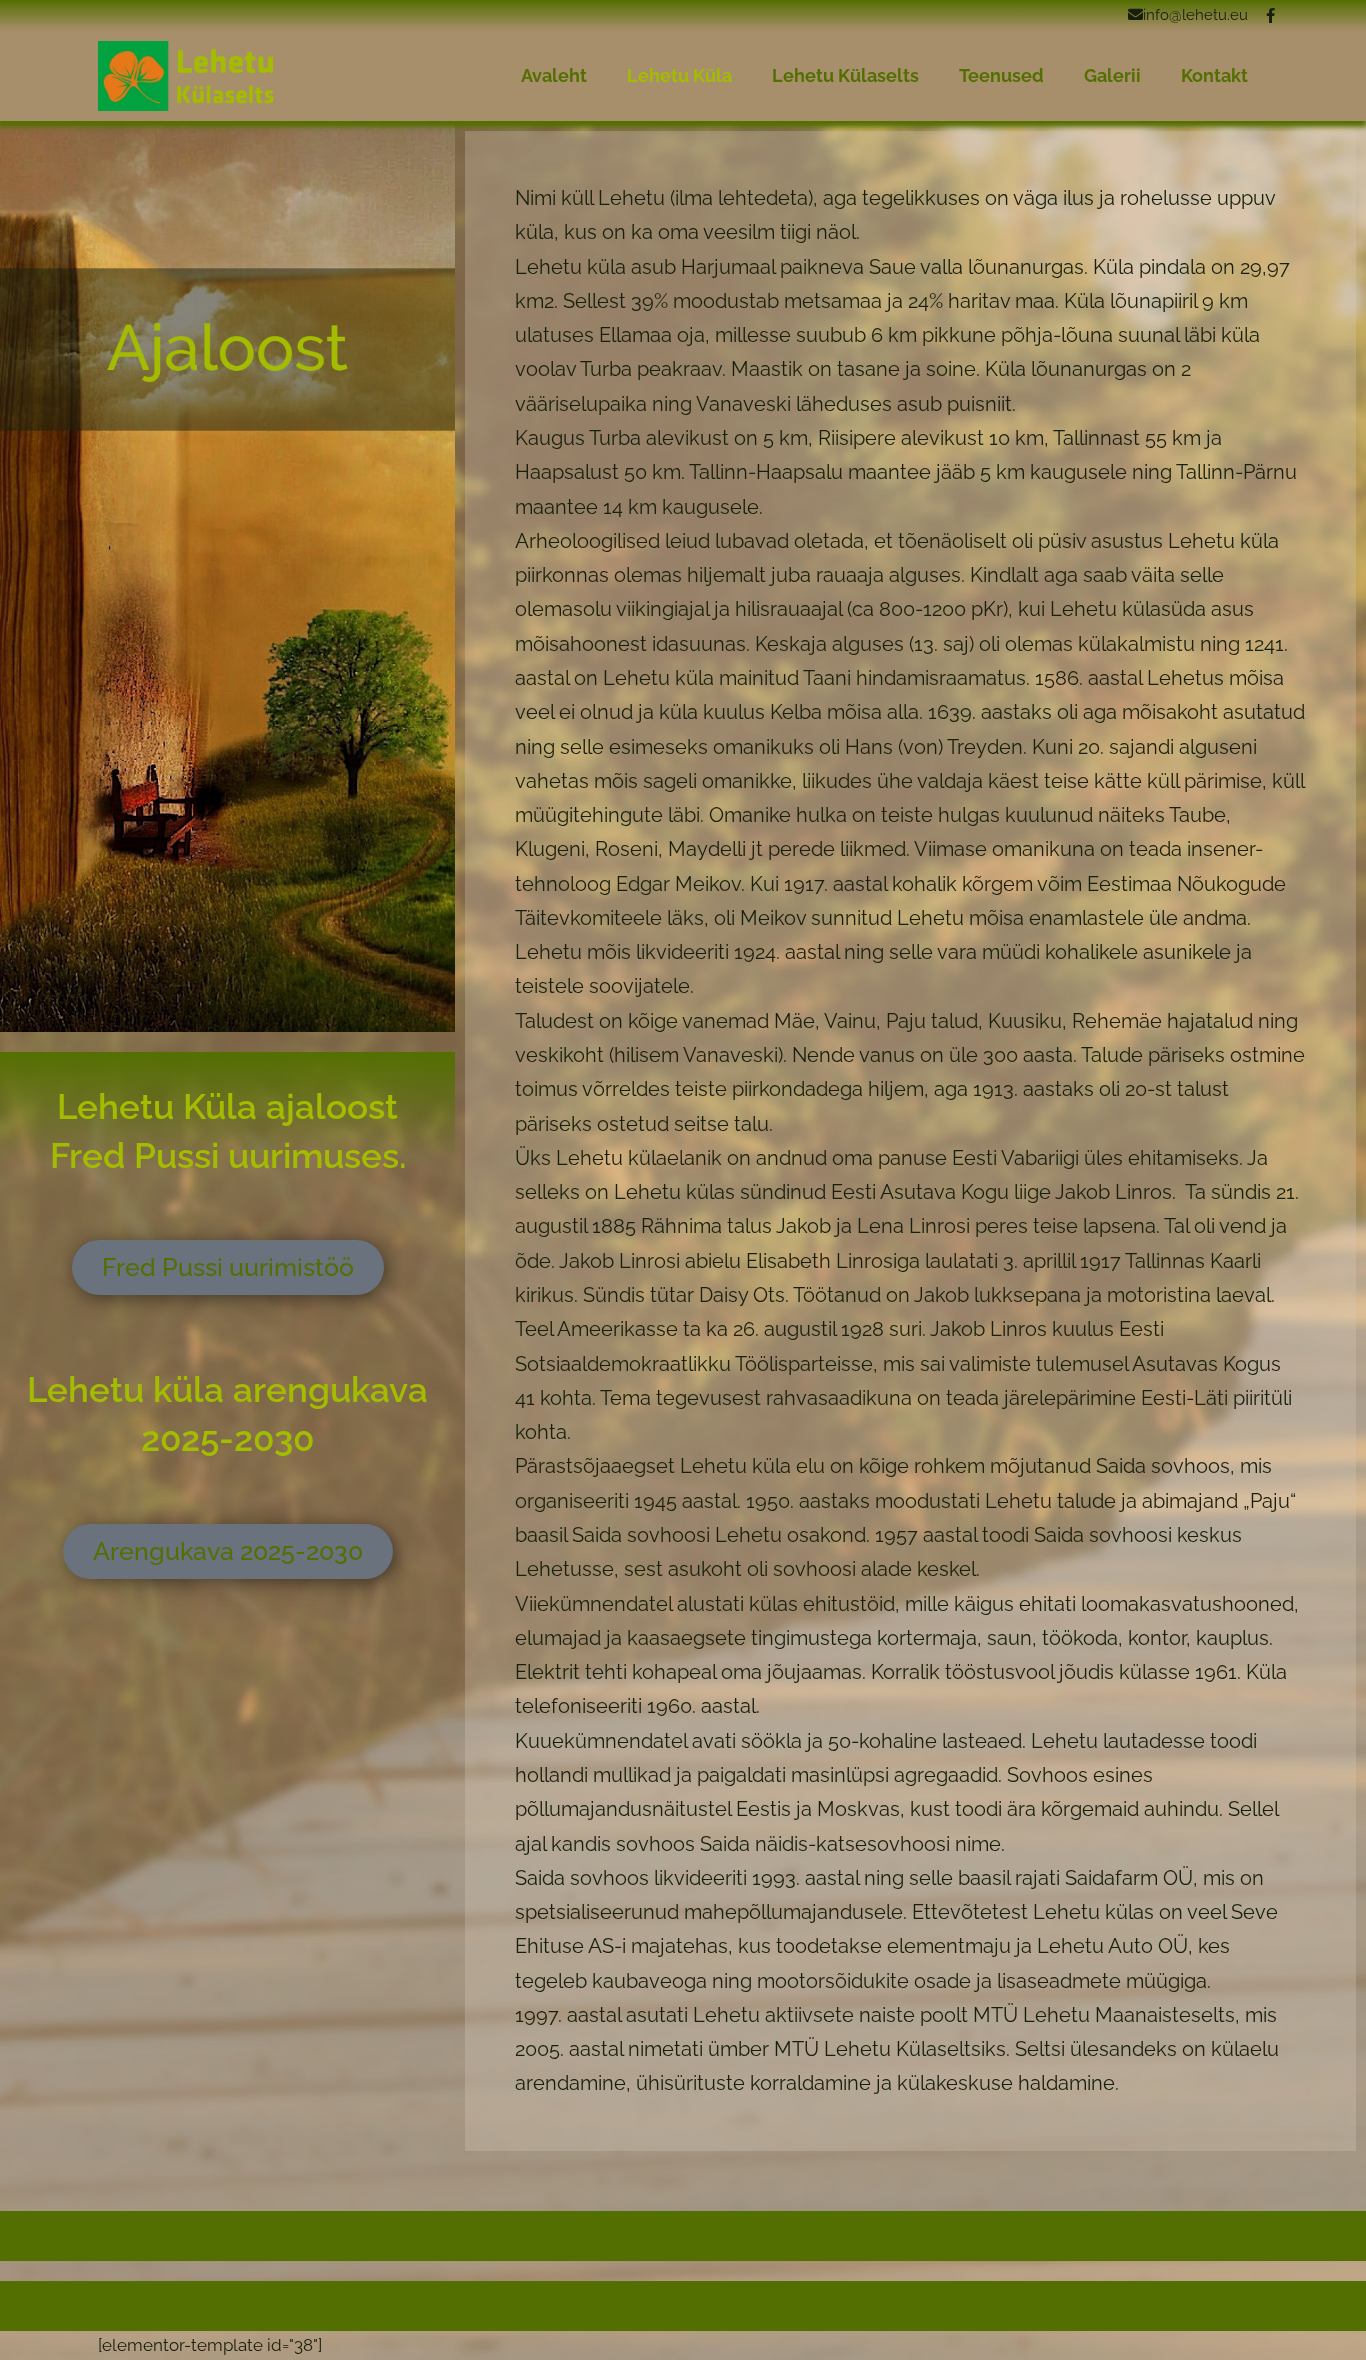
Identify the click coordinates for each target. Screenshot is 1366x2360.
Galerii (1112, 75)
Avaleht (554, 75)
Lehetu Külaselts (845, 75)
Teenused (1001, 75)
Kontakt (1214, 75)
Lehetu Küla (679, 75)
